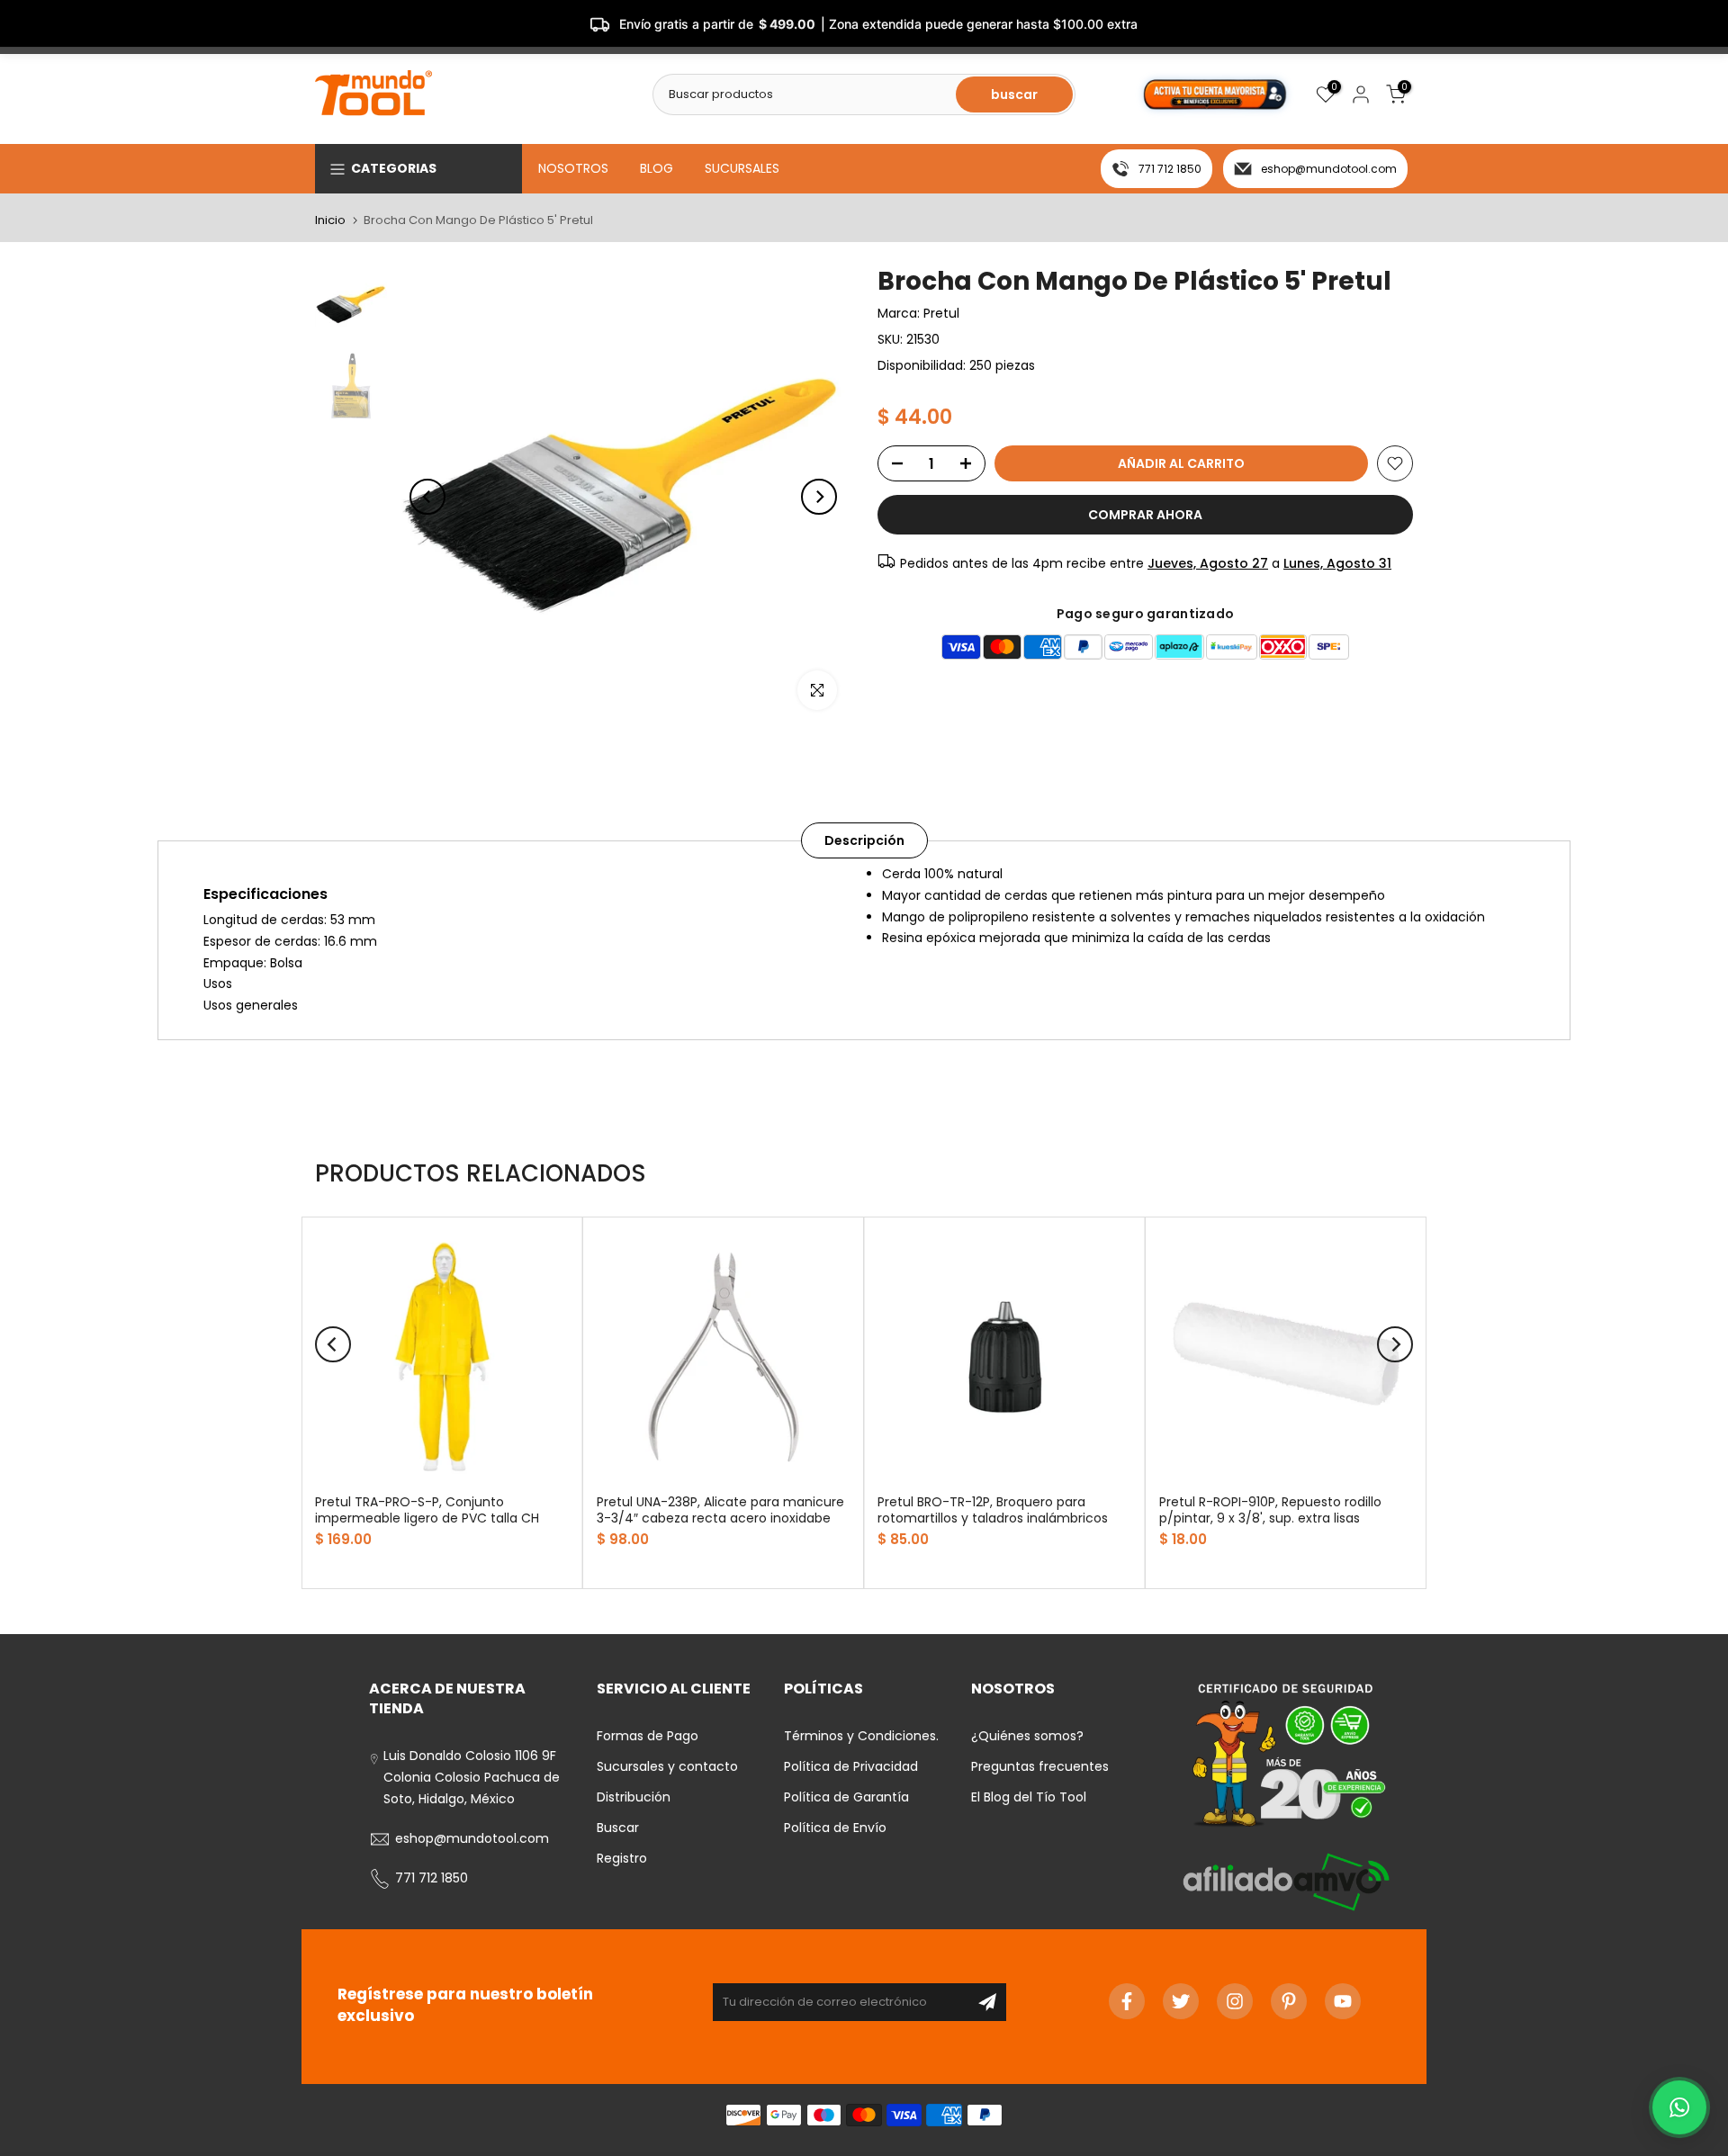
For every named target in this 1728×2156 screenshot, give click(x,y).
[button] (1679, 2107)
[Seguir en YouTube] (1343, 2001)
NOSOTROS (573, 168)
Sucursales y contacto (667, 1766)
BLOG (657, 168)
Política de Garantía (846, 1797)
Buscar (618, 1828)
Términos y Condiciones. (861, 1736)
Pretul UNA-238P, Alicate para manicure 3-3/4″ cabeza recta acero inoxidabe (720, 1510)
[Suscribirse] (987, 2002)
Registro (622, 1858)
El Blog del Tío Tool (1029, 1797)
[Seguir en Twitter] (1181, 2001)
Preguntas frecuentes (1040, 1766)
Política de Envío (835, 1828)
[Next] (819, 497)
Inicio (330, 220)
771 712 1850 (1170, 169)
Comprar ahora (1145, 515)
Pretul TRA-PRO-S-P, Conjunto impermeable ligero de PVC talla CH (427, 1510)
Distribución (634, 1797)
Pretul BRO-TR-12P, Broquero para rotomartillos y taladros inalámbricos (993, 1510)
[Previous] (427, 497)
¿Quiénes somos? (1027, 1736)
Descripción (864, 840)
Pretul (941, 313)
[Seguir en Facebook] (1127, 2001)
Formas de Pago (648, 1736)
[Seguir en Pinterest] (1289, 2001)
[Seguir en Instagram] (1235, 2001)
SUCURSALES (742, 168)
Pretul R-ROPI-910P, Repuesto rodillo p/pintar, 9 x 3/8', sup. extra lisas (1270, 1510)
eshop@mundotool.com (1329, 169)
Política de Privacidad (851, 1766)
